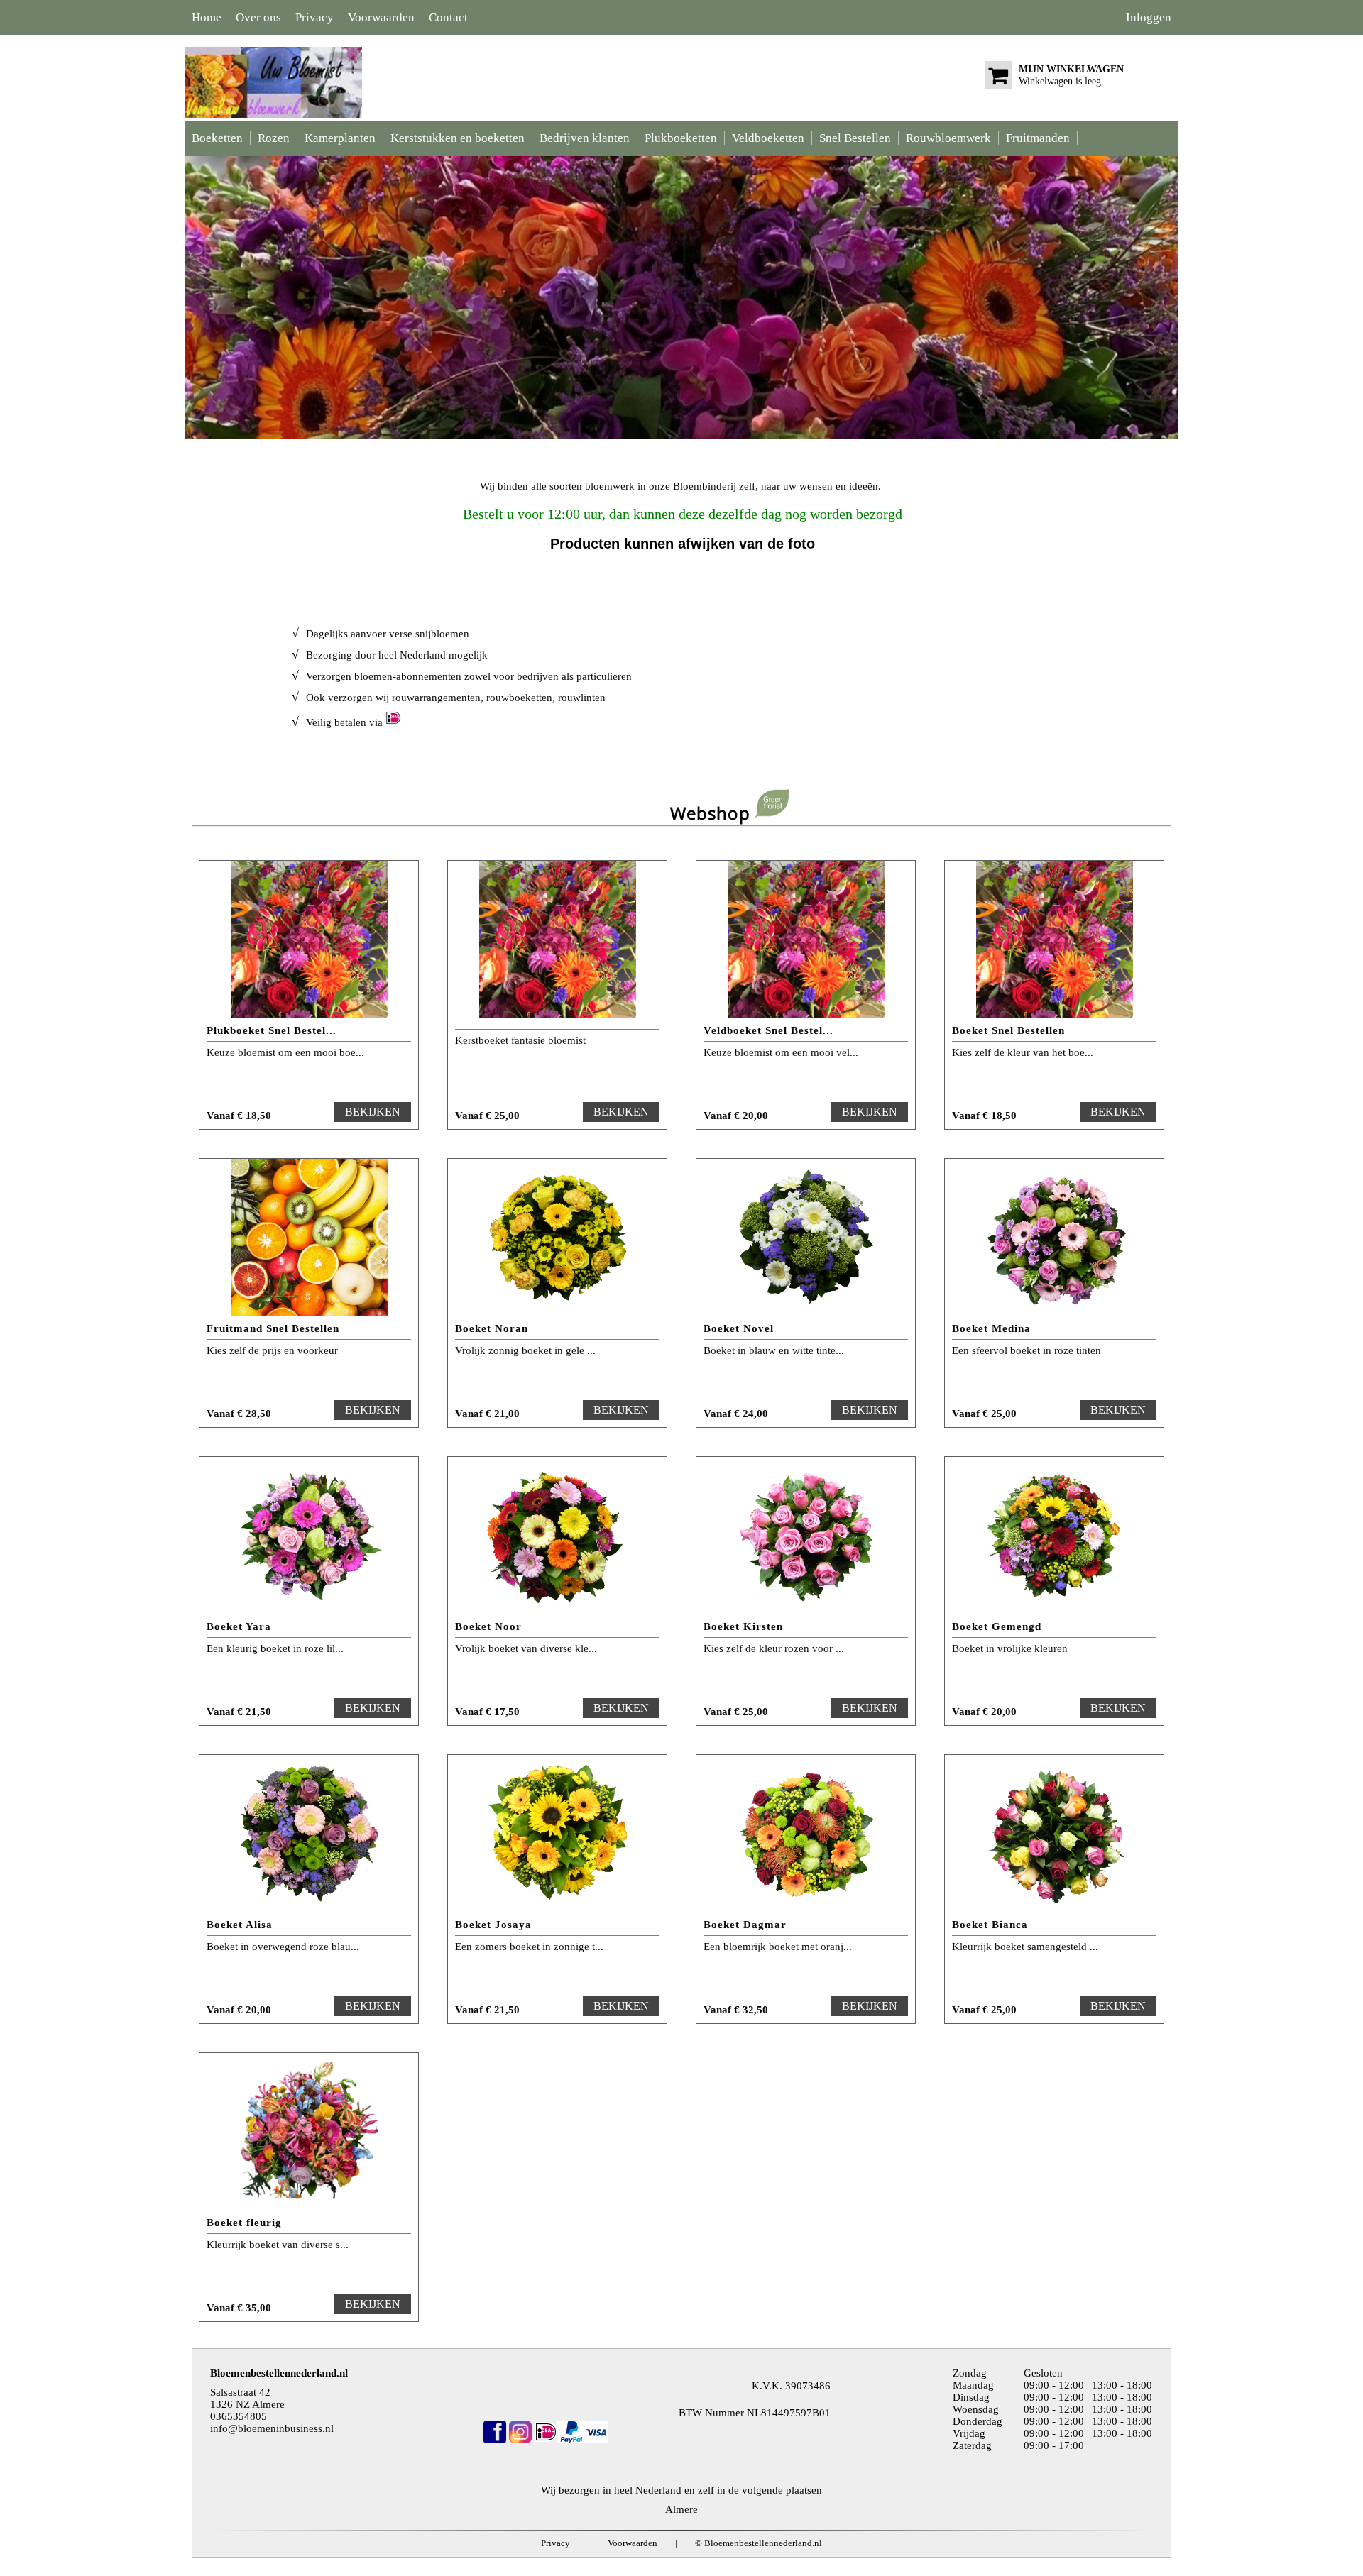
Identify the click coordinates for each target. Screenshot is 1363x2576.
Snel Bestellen (855, 138)
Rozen (274, 138)
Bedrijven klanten (585, 138)
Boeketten (217, 138)
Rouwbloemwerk (948, 138)
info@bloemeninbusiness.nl (272, 2428)
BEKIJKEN (373, 1112)
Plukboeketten (681, 138)
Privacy (314, 17)
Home (207, 17)
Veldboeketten (768, 138)
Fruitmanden (1038, 138)
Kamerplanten (340, 138)
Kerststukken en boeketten (458, 138)
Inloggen (1149, 17)
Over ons (258, 17)
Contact (448, 17)
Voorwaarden (381, 17)
